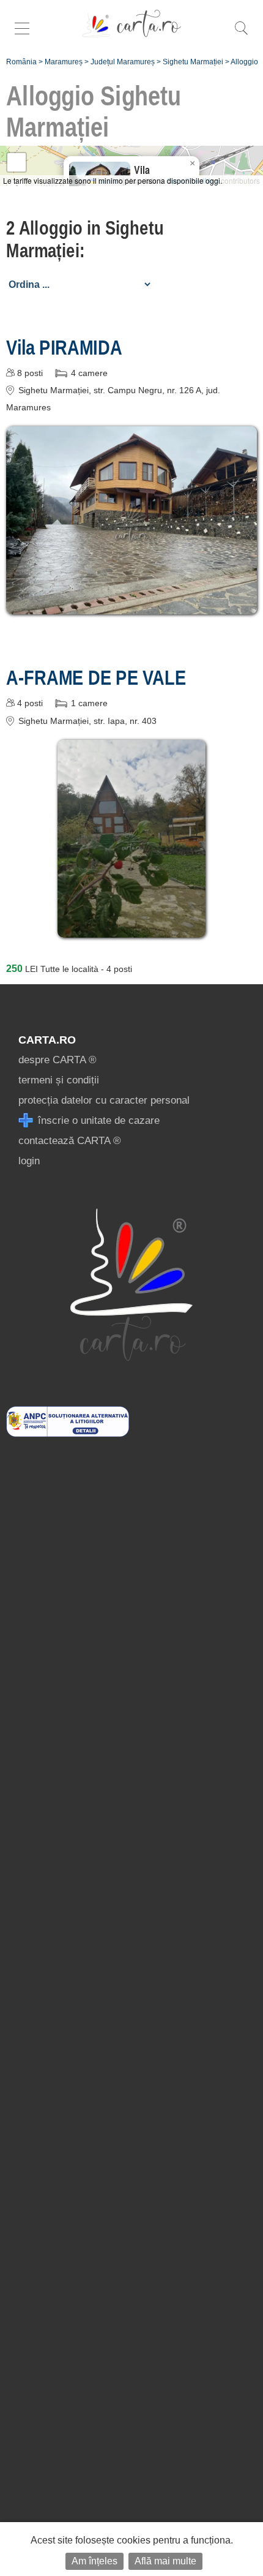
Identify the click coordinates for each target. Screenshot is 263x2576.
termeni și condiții (59, 1080)
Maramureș (64, 62)
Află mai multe (165, 2561)
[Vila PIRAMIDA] (131, 605)
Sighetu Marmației (193, 62)
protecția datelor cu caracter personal (104, 1100)
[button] (192, 164)
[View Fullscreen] (17, 162)
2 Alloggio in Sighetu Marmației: (85, 239)
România (21, 62)
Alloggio (244, 62)
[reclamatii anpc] (68, 1433)
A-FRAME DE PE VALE (96, 677)
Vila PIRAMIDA (64, 347)
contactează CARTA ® (70, 1141)
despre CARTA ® (57, 1060)
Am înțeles (94, 2561)
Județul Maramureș (123, 62)
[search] (241, 35)
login (29, 1161)
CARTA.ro (47, 1040)
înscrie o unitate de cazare (97, 1120)
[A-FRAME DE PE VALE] (131, 929)
